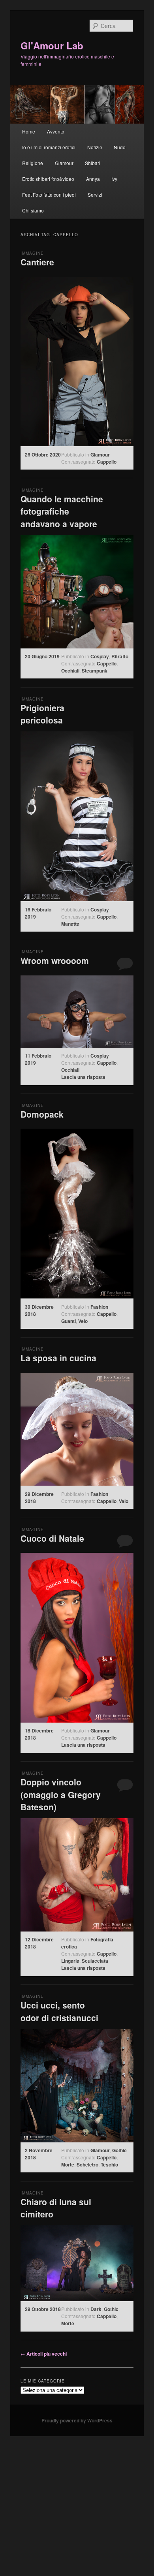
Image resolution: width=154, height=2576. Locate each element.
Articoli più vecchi (44, 2354)
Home (29, 131)
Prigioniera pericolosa (42, 714)
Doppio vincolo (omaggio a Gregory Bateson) (61, 1794)
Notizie (95, 147)
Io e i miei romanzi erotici (49, 147)
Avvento (56, 131)
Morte (68, 2165)
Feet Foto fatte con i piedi (49, 194)
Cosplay (100, 656)
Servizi (95, 194)
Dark (96, 2309)
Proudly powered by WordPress (77, 2420)
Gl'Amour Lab (52, 45)
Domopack (42, 1114)
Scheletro (87, 2165)
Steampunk (95, 671)
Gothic (119, 2150)
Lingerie (70, 1961)
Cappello (107, 462)
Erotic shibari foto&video (48, 179)
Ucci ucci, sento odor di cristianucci (59, 2011)
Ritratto (120, 656)
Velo (83, 1321)
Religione (33, 163)
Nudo (120, 147)
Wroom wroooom (55, 960)
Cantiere (37, 262)
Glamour (64, 163)
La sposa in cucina (58, 1358)
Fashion (99, 1307)
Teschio (109, 2165)
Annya (93, 179)
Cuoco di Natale (52, 1538)
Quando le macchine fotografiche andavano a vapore (62, 511)
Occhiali (70, 671)
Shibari (93, 163)
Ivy (114, 179)
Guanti (69, 1321)
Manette (70, 924)
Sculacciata (95, 1961)
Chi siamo (33, 210)
